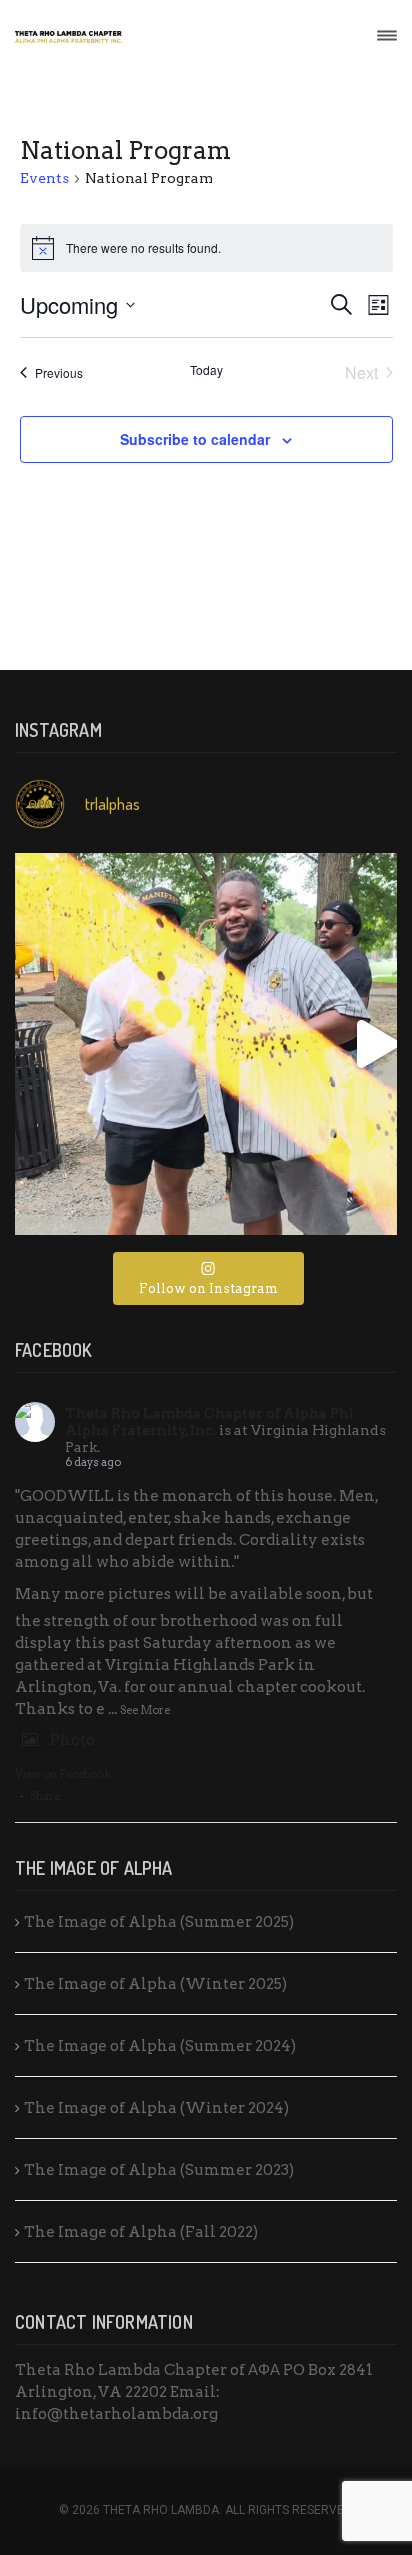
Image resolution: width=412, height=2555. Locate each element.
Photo (72, 1740)
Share (45, 1796)
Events (44, 178)
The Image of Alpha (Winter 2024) (156, 2108)
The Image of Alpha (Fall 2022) (141, 2232)
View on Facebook (63, 1774)
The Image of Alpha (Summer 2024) (160, 2046)
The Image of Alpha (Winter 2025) (155, 1984)
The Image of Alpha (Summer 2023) (159, 2170)
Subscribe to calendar (195, 439)
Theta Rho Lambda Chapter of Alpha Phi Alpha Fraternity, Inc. (209, 1421)
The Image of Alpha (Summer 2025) (159, 1922)
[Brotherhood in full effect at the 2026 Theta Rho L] (206, 1044)
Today (206, 370)
